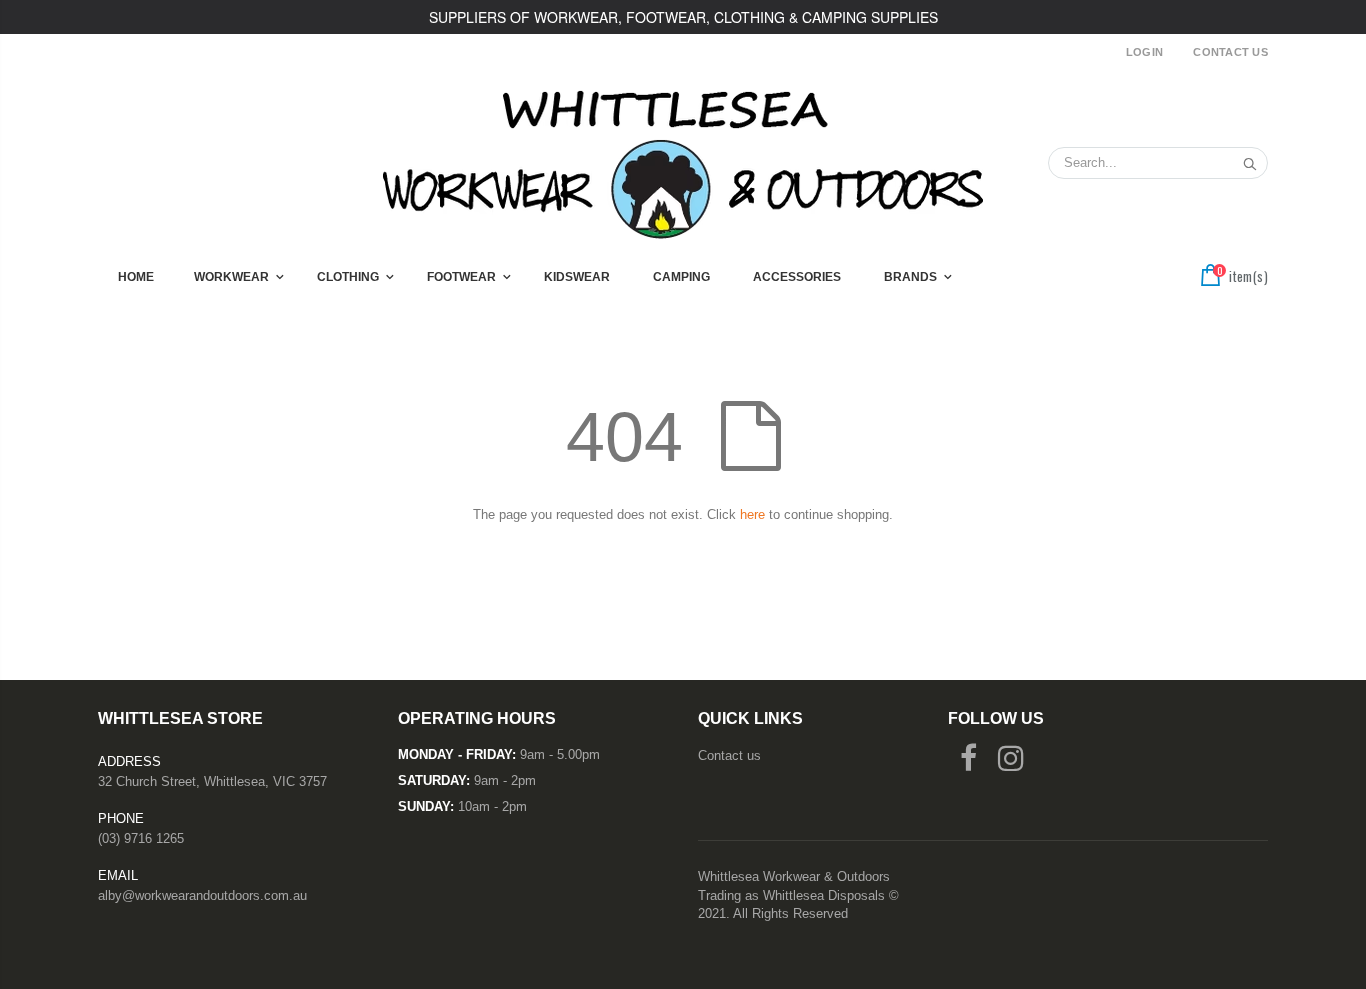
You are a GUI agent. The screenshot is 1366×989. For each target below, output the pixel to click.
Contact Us (1230, 52)
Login (1144, 52)
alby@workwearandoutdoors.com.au (202, 895)
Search (1242, 163)
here (752, 514)
